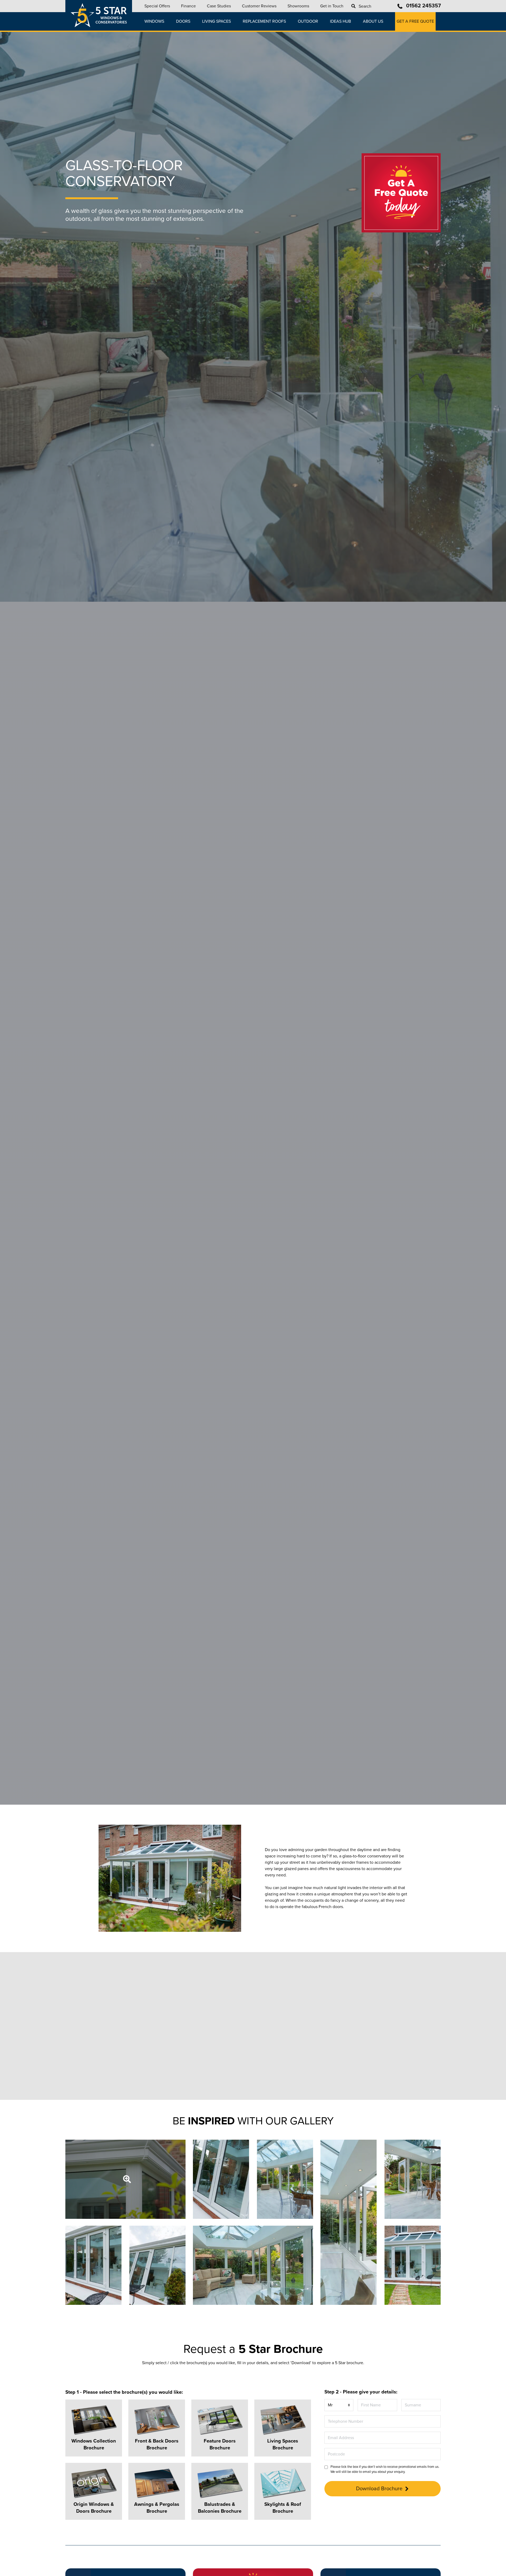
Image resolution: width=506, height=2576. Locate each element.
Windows (154, 21)
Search (365, 6)
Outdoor (308, 21)
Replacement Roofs (264, 21)
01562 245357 (424, 6)
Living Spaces (216, 21)
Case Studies (219, 6)
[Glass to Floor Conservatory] (125, 2179)
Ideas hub (340, 21)
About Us (373, 21)
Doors (183, 21)
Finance (188, 6)
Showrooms (298, 6)
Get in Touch (332, 6)
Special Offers (157, 6)
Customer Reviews (259, 6)
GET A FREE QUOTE (415, 21)
